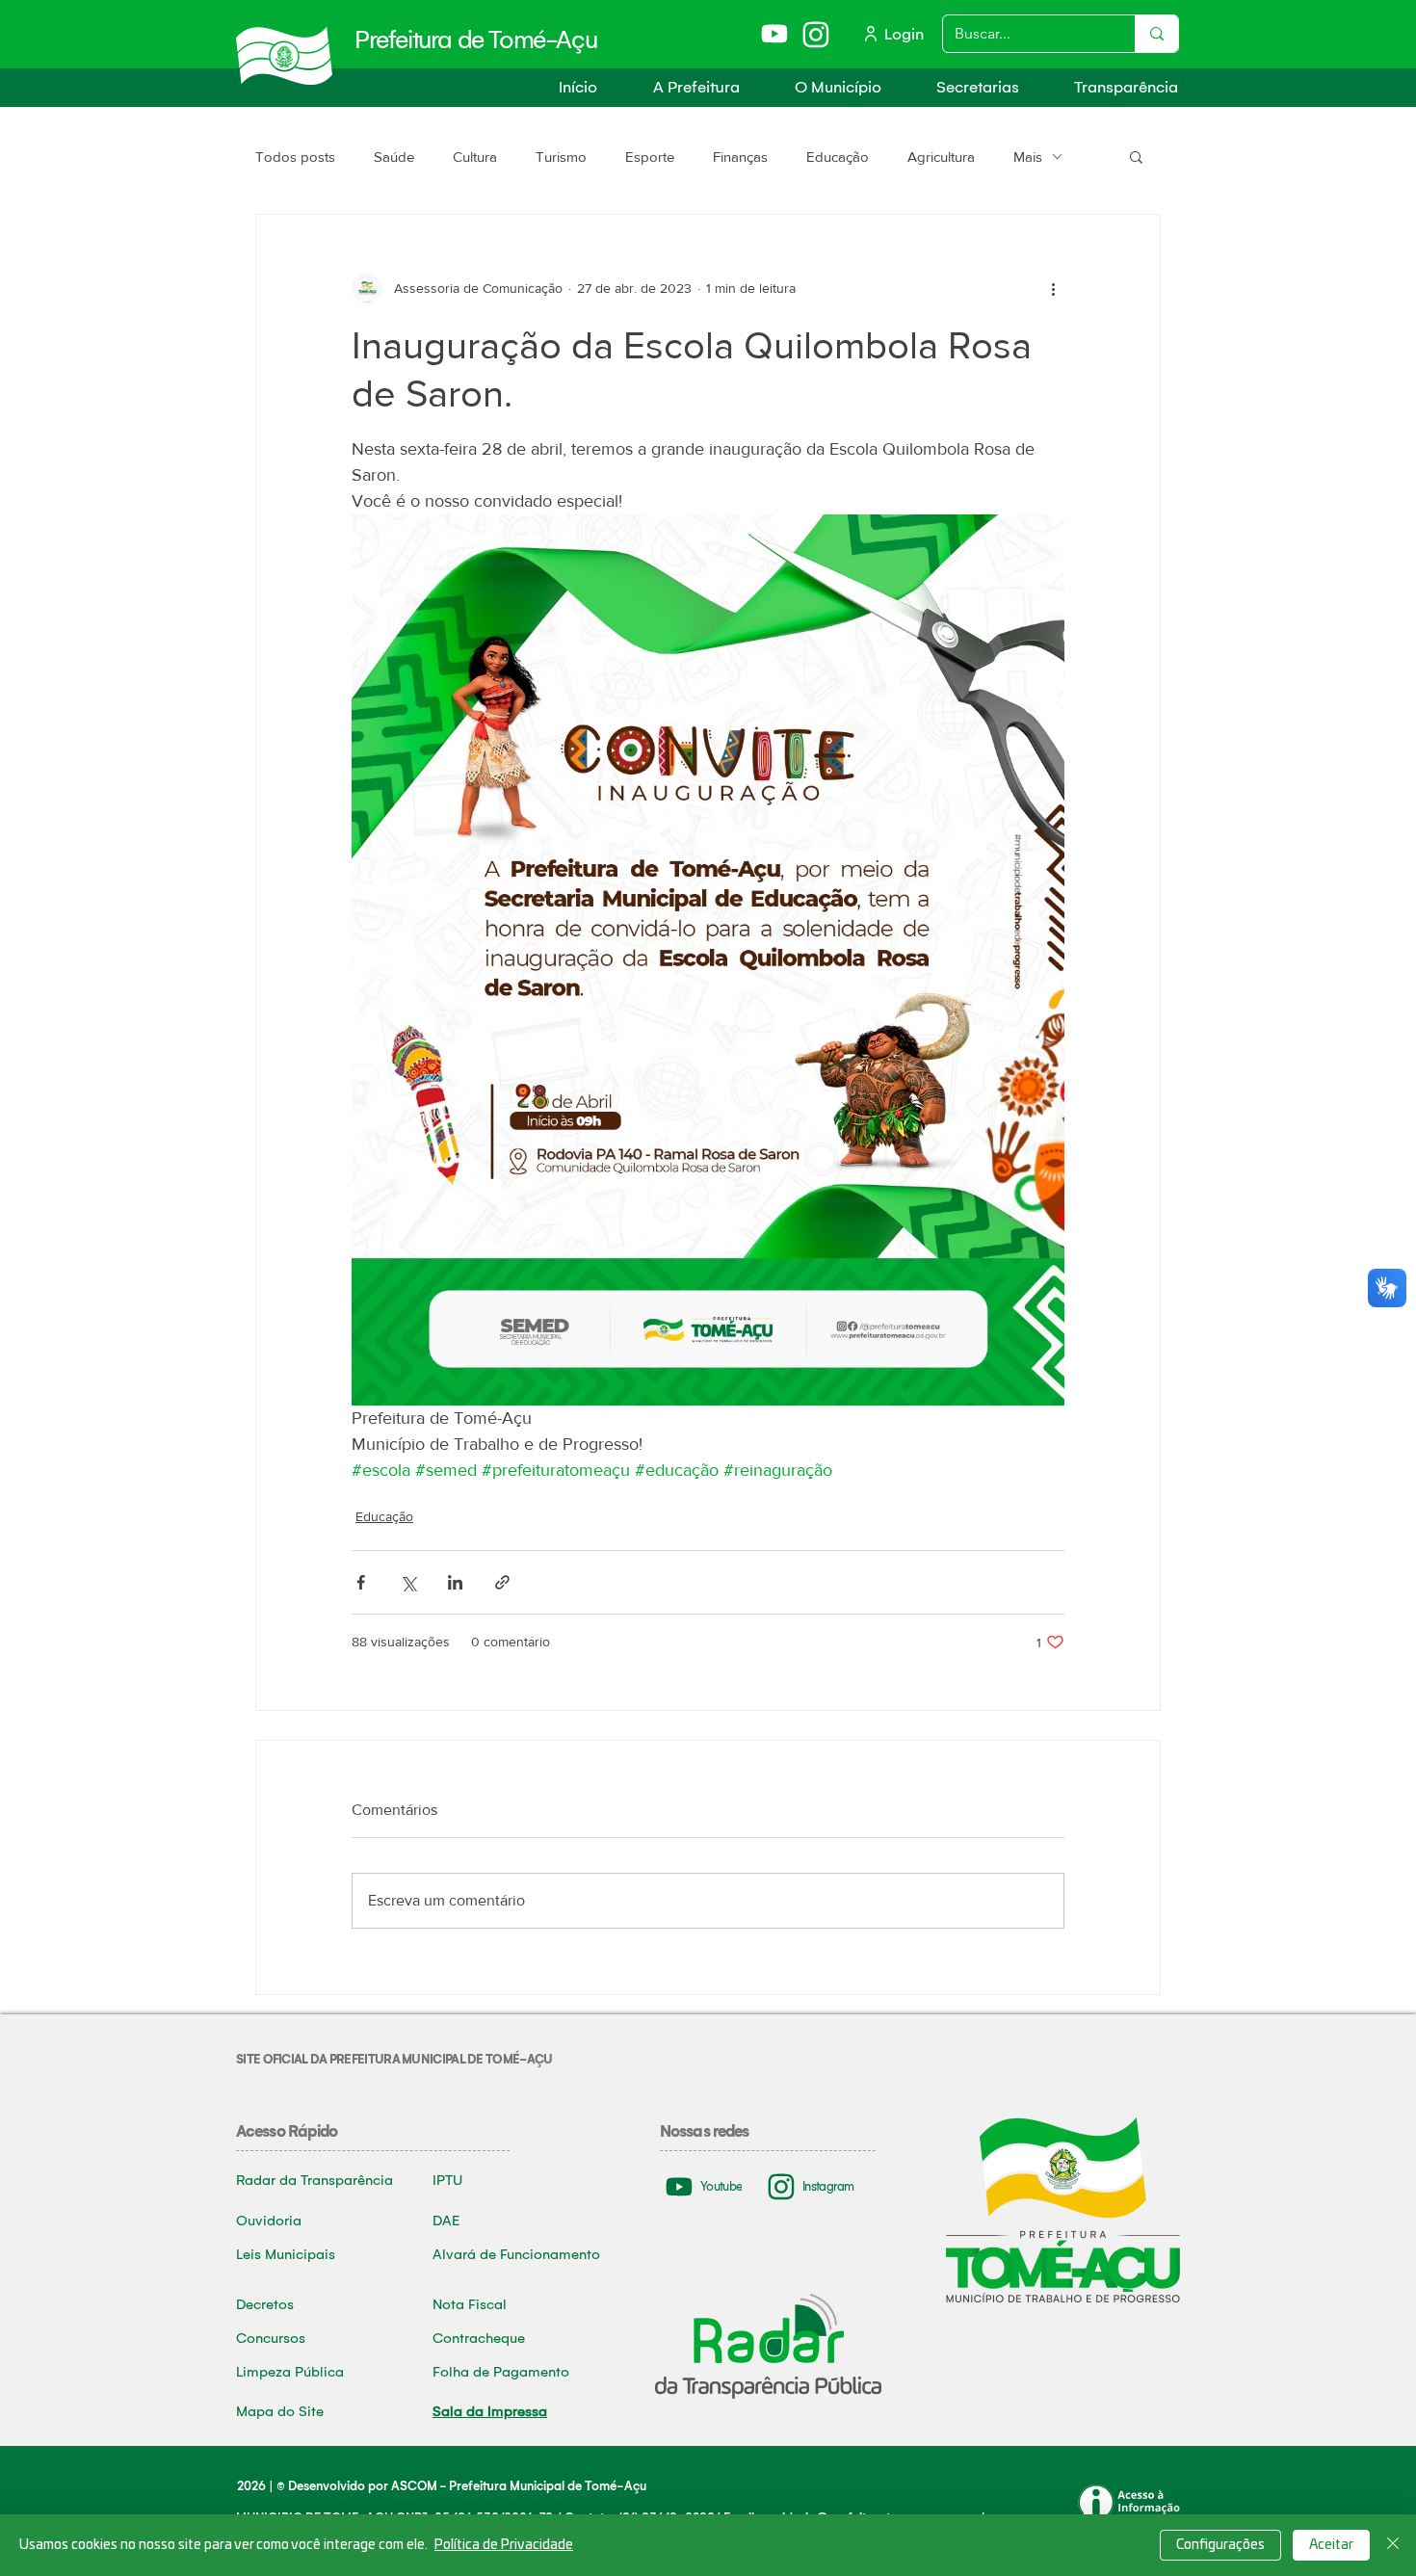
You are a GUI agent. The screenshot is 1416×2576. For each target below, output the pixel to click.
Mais (1028, 157)
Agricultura (941, 157)
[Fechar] (1393, 2545)
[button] (683, 87)
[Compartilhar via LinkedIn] (455, 1582)
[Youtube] (776, 33)
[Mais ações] (1053, 288)
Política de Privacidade (504, 2545)
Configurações (1220, 2545)
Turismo (561, 157)
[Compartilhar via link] (502, 1582)
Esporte (650, 157)
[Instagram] (817, 34)
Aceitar (1331, 2545)
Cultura (475, 157)
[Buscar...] (1156, 34)
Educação (838, 157)
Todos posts (295, 157)
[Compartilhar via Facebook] (361, 1582)
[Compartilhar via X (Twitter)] (408, 1582)
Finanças (740, 157)
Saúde (394, 157)
